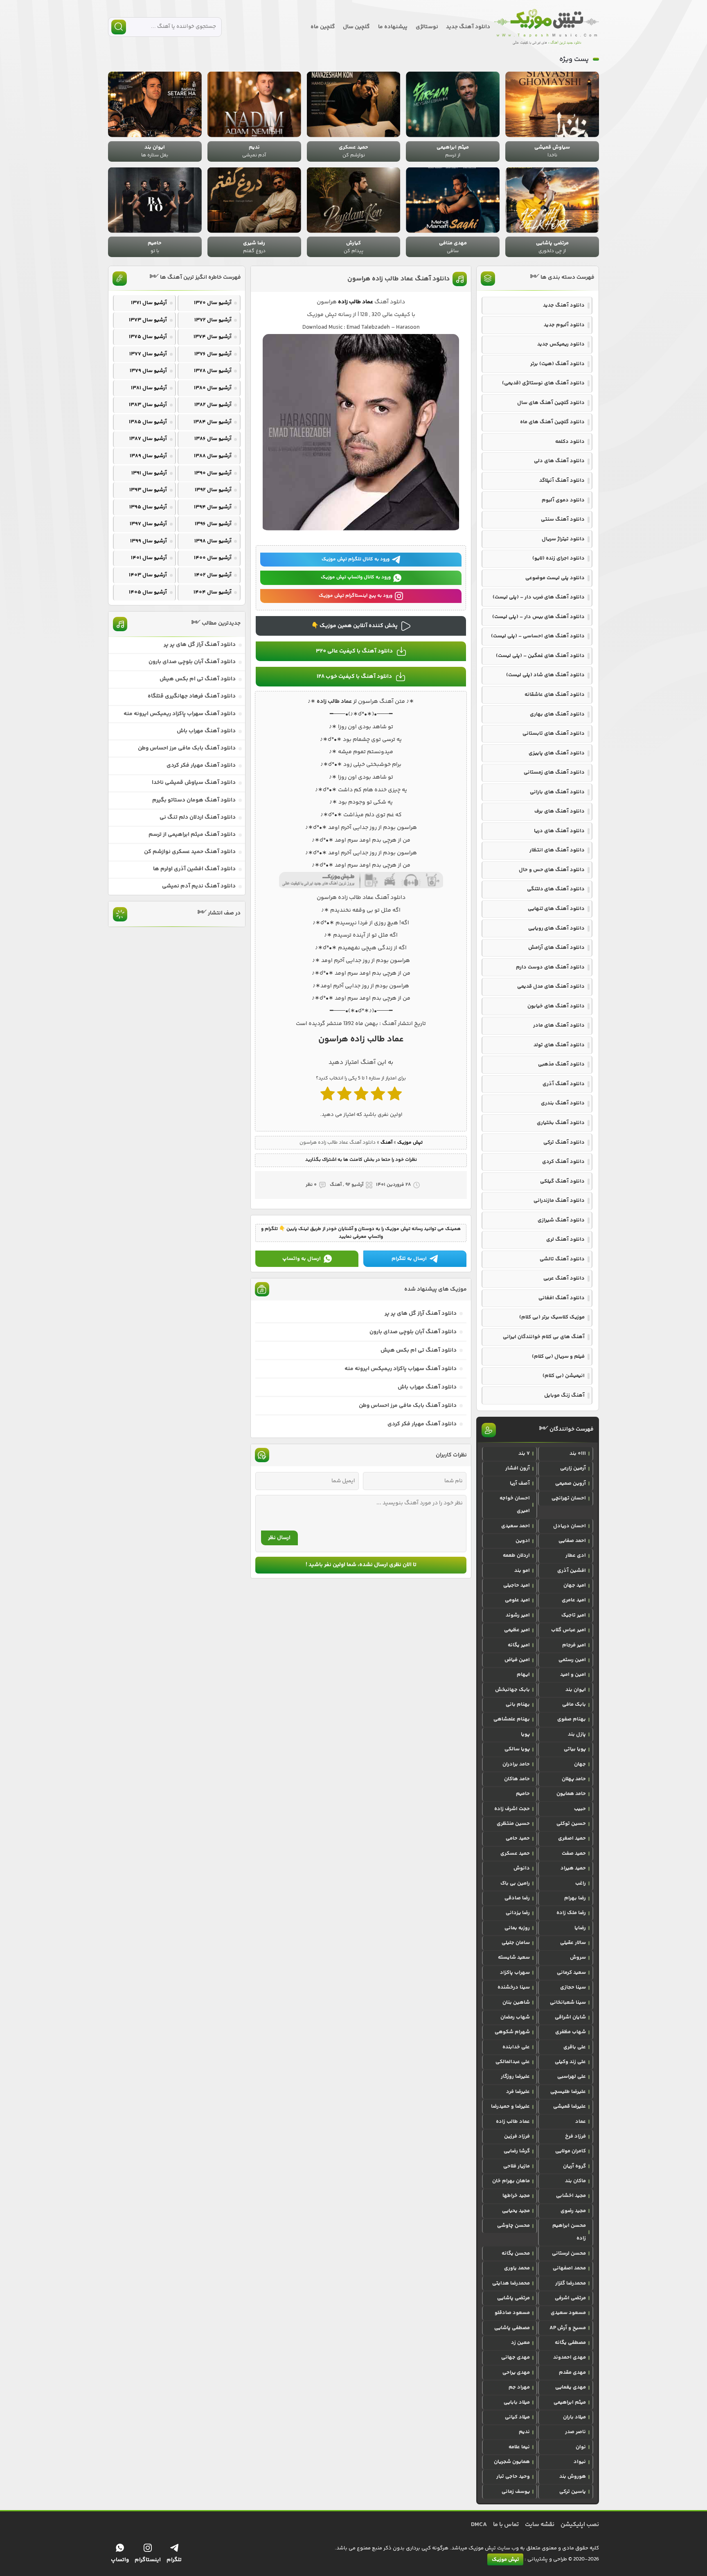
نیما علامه (519, 2447)
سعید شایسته (514, 1957)
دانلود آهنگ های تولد (559, 1045)
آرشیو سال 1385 (148, 422)
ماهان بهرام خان (511, 2181)
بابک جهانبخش (512, 1690)
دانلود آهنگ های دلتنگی (556, 889)
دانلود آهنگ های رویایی (556, 928)
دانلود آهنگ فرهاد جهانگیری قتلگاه (192, 696)
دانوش (522, 1868)
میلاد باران (574, 2417)
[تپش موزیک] (547, 27)
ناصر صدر (575, 2432)
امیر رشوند (518, 1615)
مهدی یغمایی (571, 2387)
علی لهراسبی (572, 2077)
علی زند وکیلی (570, 2062)
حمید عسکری (515, 1854)
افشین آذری (572, 1571)
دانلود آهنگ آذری (564, 1084)
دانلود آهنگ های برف (560, 811)
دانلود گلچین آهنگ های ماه (552, 422)
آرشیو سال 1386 (213, 439)
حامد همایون (571, 1794)
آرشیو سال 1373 (148, 320)
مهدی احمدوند (570, 2357)
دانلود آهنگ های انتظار (557, 850)
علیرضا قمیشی (570, 2106)
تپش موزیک (410, 1143)
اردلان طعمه (516, 1556)
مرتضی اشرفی (570, 2298)
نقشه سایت (540, 2525)
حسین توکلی (571, 1824)
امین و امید (573, 1675)
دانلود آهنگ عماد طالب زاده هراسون (399, 279)
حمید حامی (518, 1838)
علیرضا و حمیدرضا (510, 2106)
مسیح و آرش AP (568, 2328)
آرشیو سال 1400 (213, 558)
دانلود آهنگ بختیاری (561, 1123)
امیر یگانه (519, 1645)
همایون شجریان (512, 2462)
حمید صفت (574, 1854)
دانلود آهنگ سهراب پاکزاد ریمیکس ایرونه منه (401, 1369)
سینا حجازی (573, 1987)
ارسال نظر (279, 1538)
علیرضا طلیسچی (568, 2092)
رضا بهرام (575, 1898)
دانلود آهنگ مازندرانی (559, 1201)
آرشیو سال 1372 (213, 320)
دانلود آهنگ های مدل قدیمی (551, 987)
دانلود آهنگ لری (565, 1239)
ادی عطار (576, 1556)
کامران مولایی (571, 2151)
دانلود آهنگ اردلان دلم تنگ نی (198, 817)
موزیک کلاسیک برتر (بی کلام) (552, 1317)
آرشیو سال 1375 (148, 337)
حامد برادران (516, 1764)
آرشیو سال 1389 (148, 456)
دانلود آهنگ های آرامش (556, 948)
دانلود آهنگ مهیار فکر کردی (422, 1424)
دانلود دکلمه (570, 442)
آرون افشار (518, 1468)
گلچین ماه (323, 27)
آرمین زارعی (573, 1468)
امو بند (522, 1571)
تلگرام (174, 2560)
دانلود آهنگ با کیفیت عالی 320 (354, 651)
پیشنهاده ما (393, 27)
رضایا (580, 1928)
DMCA (479, 2525)
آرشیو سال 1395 (148, 507)
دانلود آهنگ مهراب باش (427, 1387)
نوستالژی (427, 27)
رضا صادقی (517, 1898)
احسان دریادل (570, 1526)
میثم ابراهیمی (570, 2402)
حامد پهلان (574, 1779)
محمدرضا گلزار (571, 2283)
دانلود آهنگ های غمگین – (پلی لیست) (540, 656)
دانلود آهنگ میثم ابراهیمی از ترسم (192, 835)
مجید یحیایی (516, 2211)
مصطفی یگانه (570, 2343)
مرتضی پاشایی (513, 2298)
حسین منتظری (513, 1824)
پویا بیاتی (575, 1749)
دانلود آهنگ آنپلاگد (562, 481)
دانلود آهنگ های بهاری (557, 714)
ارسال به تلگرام (409, 1259)
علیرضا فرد (518, 2092)
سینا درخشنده (514, 1987)
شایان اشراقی (570, 2017)
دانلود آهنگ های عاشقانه (555, 695)
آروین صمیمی (571, 1483)
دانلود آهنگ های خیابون (556, 1006)
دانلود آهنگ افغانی (562, 1298)
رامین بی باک (515, 1883)
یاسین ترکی (573, 2492)
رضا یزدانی (518, 1913)
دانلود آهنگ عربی (564, 1278)
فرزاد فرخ (575, 2136)
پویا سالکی (517, 1749)
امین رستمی (572, 1660)
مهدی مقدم (572, 2373)
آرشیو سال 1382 (213, 405)
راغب (581, 1883)
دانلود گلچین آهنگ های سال (551, 403)
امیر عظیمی (517, 1630)
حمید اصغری (572, 1838)
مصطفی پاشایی (512, 2328)
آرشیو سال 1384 (213, 422)
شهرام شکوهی (512, 2032)
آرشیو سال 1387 (148, 439)
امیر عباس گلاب (569, 1630)
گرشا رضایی (517, 2151)
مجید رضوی (573, 2211)
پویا (525, 1734)
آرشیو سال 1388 (213, 456)
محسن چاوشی (513, 2226)
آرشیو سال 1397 (148, 524)
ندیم (524, 2432)
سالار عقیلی (573, 1943)
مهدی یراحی (516, 2373)
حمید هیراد (573, 1868)
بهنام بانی (518, 1705)
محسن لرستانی (569, 2253)
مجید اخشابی (571, 2196)
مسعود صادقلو (512, 2313)
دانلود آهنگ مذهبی (561, 1064)
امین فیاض (517, 1660)
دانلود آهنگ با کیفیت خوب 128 (354, 677)
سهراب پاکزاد (515, 1973)
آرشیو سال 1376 (213, 354)
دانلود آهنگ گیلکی (562, 1181)
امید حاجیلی (517, 1585)
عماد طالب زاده (513, 2122)
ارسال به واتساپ (302, 1259)
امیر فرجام (574, 1645)
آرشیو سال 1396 (213, 524)
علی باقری (575, 2047)
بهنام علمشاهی (512, 1719)
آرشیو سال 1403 (148, 575)
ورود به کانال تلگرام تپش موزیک (356, 559)
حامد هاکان (517, 1779)
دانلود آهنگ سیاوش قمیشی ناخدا (194, 783)
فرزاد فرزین (517, 2136)
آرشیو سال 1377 (148, 354)
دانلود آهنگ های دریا (559, 831)
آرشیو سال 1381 (149, 388)
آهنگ (386, 1143)
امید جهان (575, 1585)
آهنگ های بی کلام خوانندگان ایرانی (544, 1337)
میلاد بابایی (517, 2402)
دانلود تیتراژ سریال (563, 539)
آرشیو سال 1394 (213, 507)
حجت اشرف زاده (512, 1809)
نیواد (580, 2462)
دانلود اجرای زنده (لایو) (558, 558)
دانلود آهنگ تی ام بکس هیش (419, 1350)
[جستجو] (119, 27)
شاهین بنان (516, 2003)
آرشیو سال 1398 (213, 541)
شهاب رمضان (515, 2017)
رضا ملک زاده (571, 1913)
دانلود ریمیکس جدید (561, 344)
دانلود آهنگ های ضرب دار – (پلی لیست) (539, 597)
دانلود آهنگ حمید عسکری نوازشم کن (190, 852)
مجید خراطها (516, 2196)
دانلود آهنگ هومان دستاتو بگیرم (194, 800)
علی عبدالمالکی (513, 2062)
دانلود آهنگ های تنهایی (556, 909)
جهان (580, 1764)
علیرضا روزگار (515, 2077)
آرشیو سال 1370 (213, 303)
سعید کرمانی (571, 1973)
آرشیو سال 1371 (149, 303)
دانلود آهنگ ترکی (564, 1142)
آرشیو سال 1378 (213, 371)
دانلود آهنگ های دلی (559, 461)
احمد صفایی (572, 1541)
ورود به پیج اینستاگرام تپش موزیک (356, 596)
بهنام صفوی (572, 1719)
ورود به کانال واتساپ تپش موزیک (356, 577)
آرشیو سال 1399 (149, 541)
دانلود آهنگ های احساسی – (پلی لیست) (538, 636)
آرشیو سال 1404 (213, 592)
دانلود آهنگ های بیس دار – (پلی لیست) (538, 617)
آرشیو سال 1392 (213, 490)
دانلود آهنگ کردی (563, 1162)
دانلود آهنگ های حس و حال (552, 870)
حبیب (580, 1809)
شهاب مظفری (571, 2032)
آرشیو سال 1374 (213, 337)
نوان (581, 2447)
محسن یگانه (516, 2253)
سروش (578, 1957)
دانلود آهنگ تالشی (562, 1259)
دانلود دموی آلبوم (563, 500)
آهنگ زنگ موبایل (564, 1395)
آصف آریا (520, 1483)
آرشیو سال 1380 (213, 388)
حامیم (523, 1794)
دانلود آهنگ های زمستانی (554, 772)
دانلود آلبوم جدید (564, 325)
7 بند (524, 1454)
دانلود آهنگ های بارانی (557, 792)
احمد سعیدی (516, 1526)
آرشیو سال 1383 (148, 405)
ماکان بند (575, 2181)
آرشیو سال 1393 (148, 490)
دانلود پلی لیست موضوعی (555, 578)
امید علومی (517, 1600)
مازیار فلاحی (517, 2166)
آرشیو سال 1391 (149, 473)
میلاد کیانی (517, 2417)
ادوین (523, 1541)
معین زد (520, 2343)
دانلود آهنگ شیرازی (561, 1220)
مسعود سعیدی (568, 2313)
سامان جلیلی (516, 1943)
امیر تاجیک (574, 1615)
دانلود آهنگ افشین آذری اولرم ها (194, 869)
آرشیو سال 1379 (148, 371)
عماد (581, 2122)
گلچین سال (356, 27)
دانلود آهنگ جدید (468, 27)
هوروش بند (573, 2477)
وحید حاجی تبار (513, 2477)
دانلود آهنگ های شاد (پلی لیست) (545, 675)
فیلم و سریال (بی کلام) (558, 1357)
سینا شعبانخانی (568, 2003)
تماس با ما (506, 2525)
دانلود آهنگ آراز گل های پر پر (421, 1314)
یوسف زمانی (516, 2492)
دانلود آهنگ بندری (563, 1103)
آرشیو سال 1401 (149, 558)
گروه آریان (574, 2166)
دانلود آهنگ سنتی (563, 519)
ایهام (523, 1675)
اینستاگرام (148, 2560)
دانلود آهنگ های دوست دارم (550, 967)
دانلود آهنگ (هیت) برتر (557, 364)
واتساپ (120, 2560)
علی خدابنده (516, 2047)
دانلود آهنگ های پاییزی (557, 753)
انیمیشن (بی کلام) (564, 1376)
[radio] (395, 1096)
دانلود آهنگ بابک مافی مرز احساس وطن (408, 1406)
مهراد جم (519, 2387)
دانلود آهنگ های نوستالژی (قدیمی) (543, 383)
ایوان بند (576, 1690)
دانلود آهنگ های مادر (559, 1025)
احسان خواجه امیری (515, 1505)
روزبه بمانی (517, 1928)
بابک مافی (574, 1705)
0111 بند (578, 1454)
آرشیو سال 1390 (213, 473)
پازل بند (577, 1734)
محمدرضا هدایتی (511, 2283)
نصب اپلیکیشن (580, 2525)
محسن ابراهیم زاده (569, 2232)
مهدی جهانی (516, 2357)
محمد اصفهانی (569, 2268)
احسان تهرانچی (569, 1498)
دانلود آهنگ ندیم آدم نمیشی (199, 886)
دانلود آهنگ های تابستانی (554, 734)
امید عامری (574, 1600)
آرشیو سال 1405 (148, 592)
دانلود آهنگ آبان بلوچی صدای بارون (413, 1332)
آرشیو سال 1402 (213, 575)
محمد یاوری (517, 2268)
